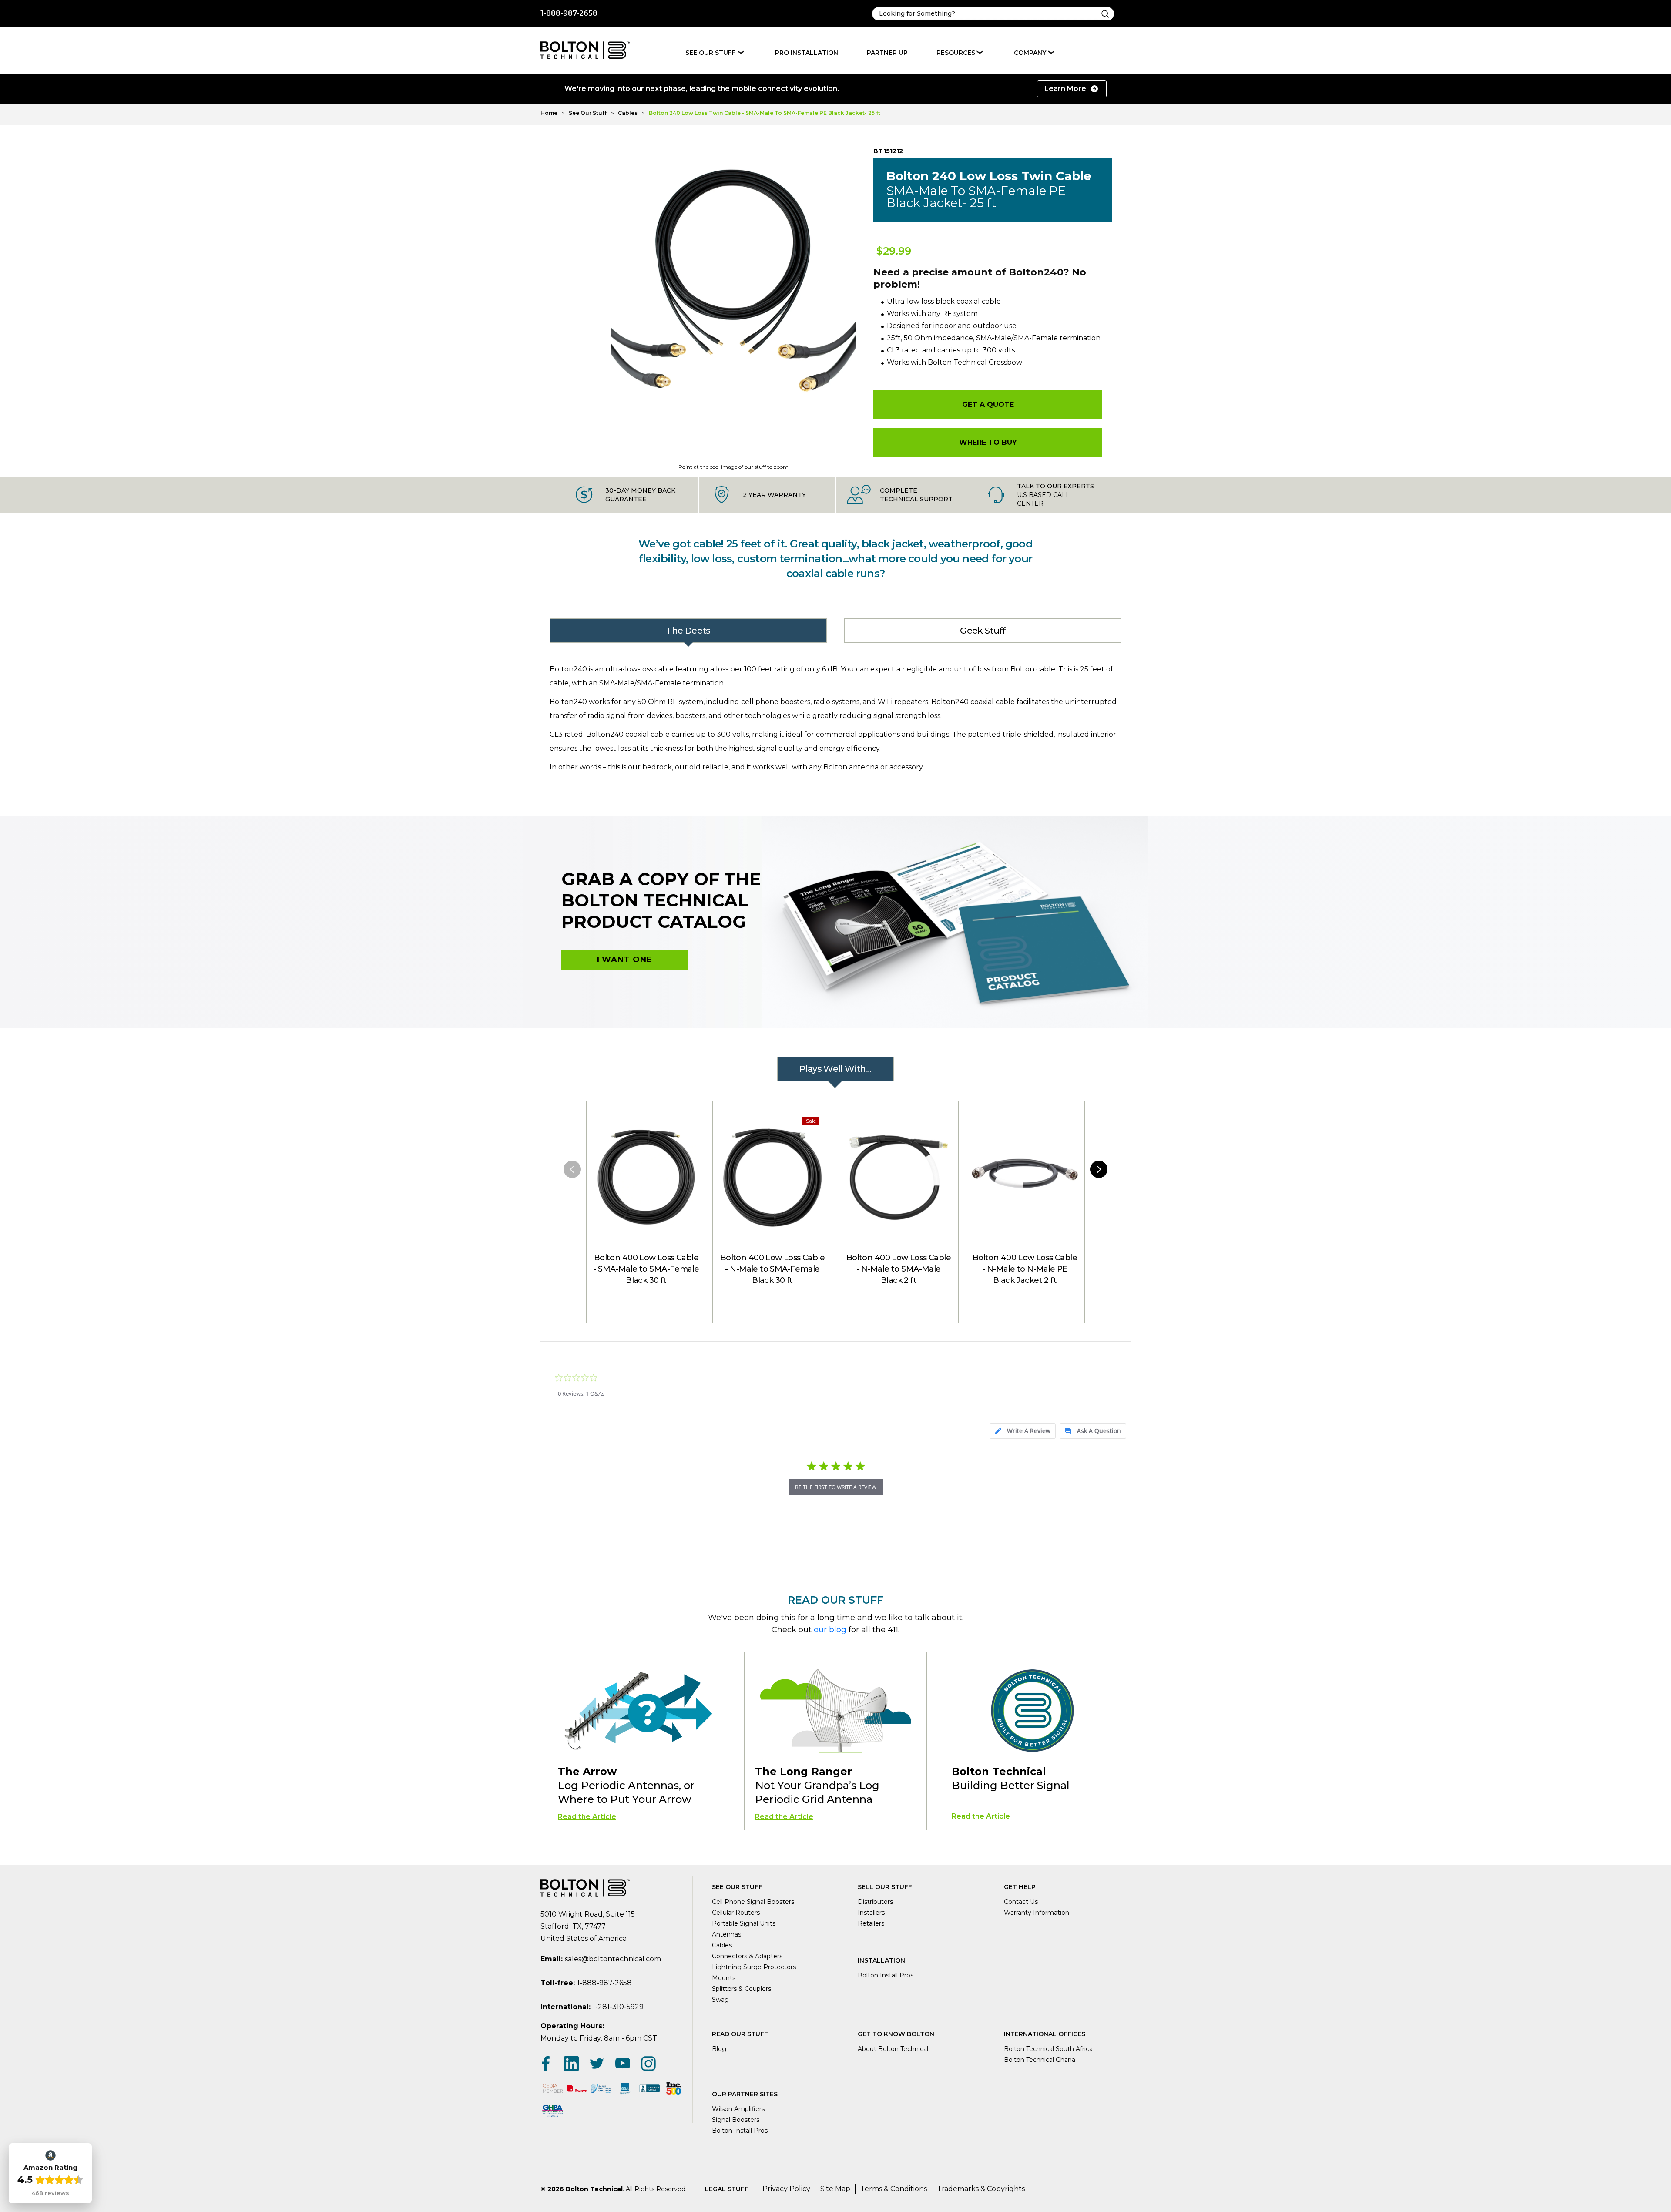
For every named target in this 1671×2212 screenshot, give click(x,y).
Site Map (835, 2189)
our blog (830, 1630)
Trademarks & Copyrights (981, 2189)
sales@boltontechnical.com (613, 1959)
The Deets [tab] (688, 631)
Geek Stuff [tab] (983, 631)
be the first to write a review (836, 1487)
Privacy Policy (786, 2189)
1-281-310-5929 (618, 2007)
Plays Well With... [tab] (835, 1069)
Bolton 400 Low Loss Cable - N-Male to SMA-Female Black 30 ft (772, 1269)
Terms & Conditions (894, 2189)
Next (1099, 1169)
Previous (572, 1169)
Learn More (1065, 89)
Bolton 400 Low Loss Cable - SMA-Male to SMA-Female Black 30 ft (646, 1269)
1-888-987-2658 (569, 13)
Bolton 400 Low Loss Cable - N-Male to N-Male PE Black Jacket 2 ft (1025, 1269)
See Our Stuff (711, 53)
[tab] (1023, 1431)
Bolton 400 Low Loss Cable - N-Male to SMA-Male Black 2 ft (899, 1269)
